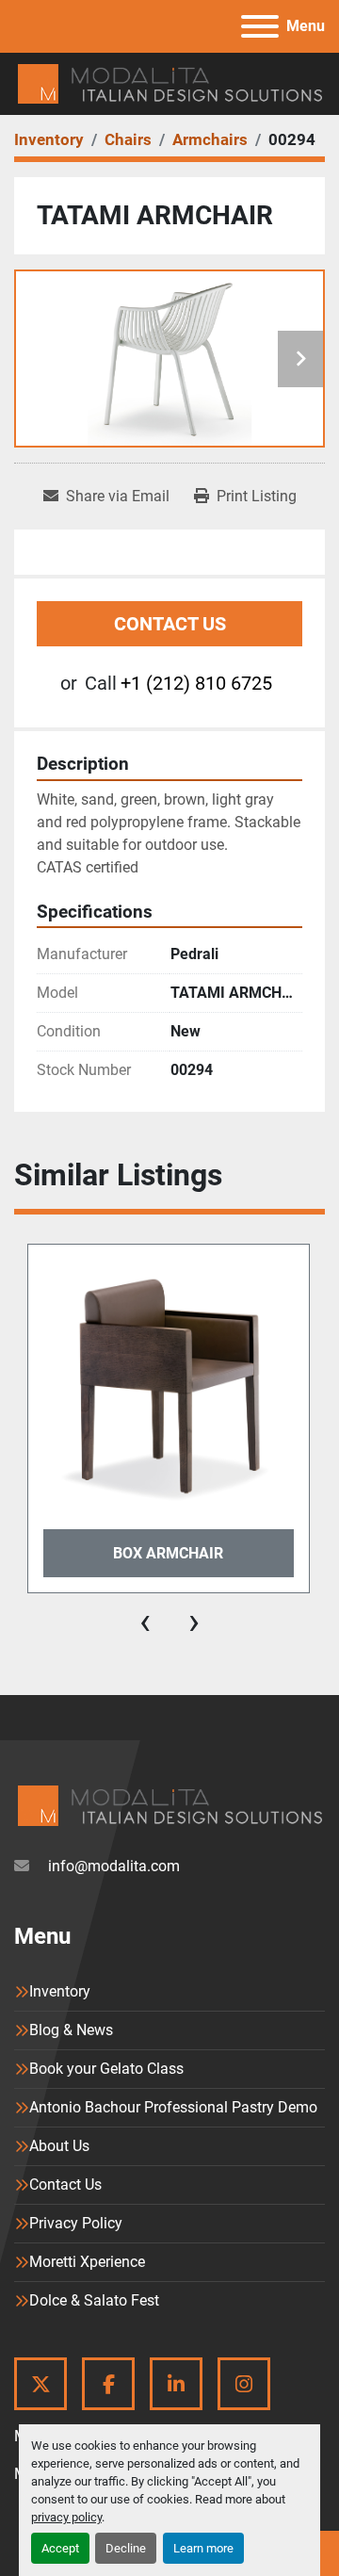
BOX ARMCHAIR (168, 1553)
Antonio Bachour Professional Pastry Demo (173, 2107)
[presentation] (145, 1622)
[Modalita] (169, 1805)
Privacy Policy (76, 2223)
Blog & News (71, 2030)
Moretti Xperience (87, 2262)
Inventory (60, 1991)
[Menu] (260, 26)
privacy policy (66, 2517)
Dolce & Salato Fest (94, 2300)
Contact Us (170, 624)
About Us (59, 2146)
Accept (60, 2548)
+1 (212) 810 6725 (196, 683)
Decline (126, 2548)
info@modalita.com (112, 1866)
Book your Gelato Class (106, 2069)
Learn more (203, 2548)
